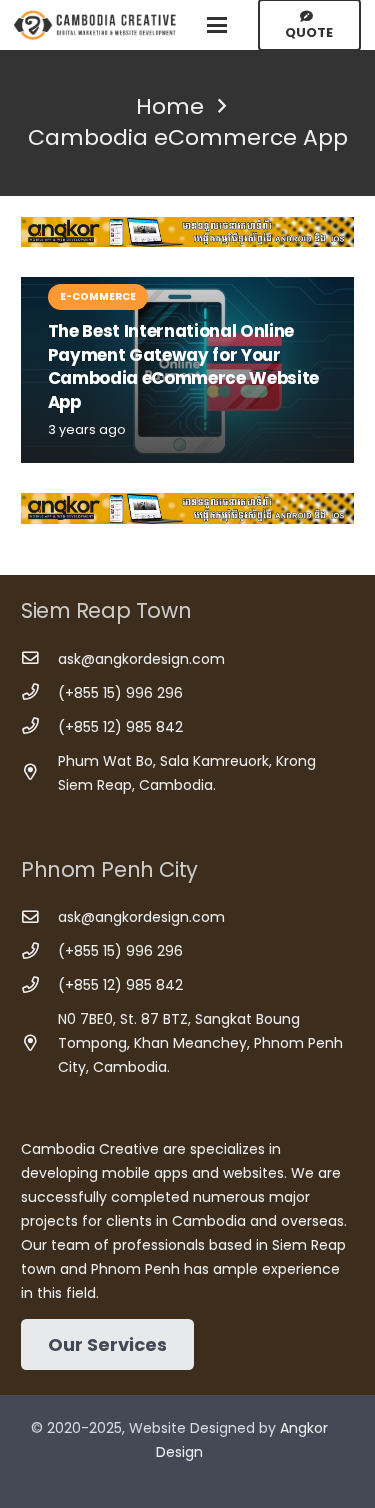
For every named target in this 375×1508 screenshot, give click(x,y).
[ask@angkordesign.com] (39, 658)
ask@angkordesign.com (141, 659)
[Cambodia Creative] (96, 25)
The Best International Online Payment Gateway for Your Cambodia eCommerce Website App (183, 366)
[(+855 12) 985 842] (39, 726)
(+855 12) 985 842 (120, 727)
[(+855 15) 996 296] (39, 692)
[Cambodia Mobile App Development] (187, 232)
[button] (217, 25)
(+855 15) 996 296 (120, 693)
